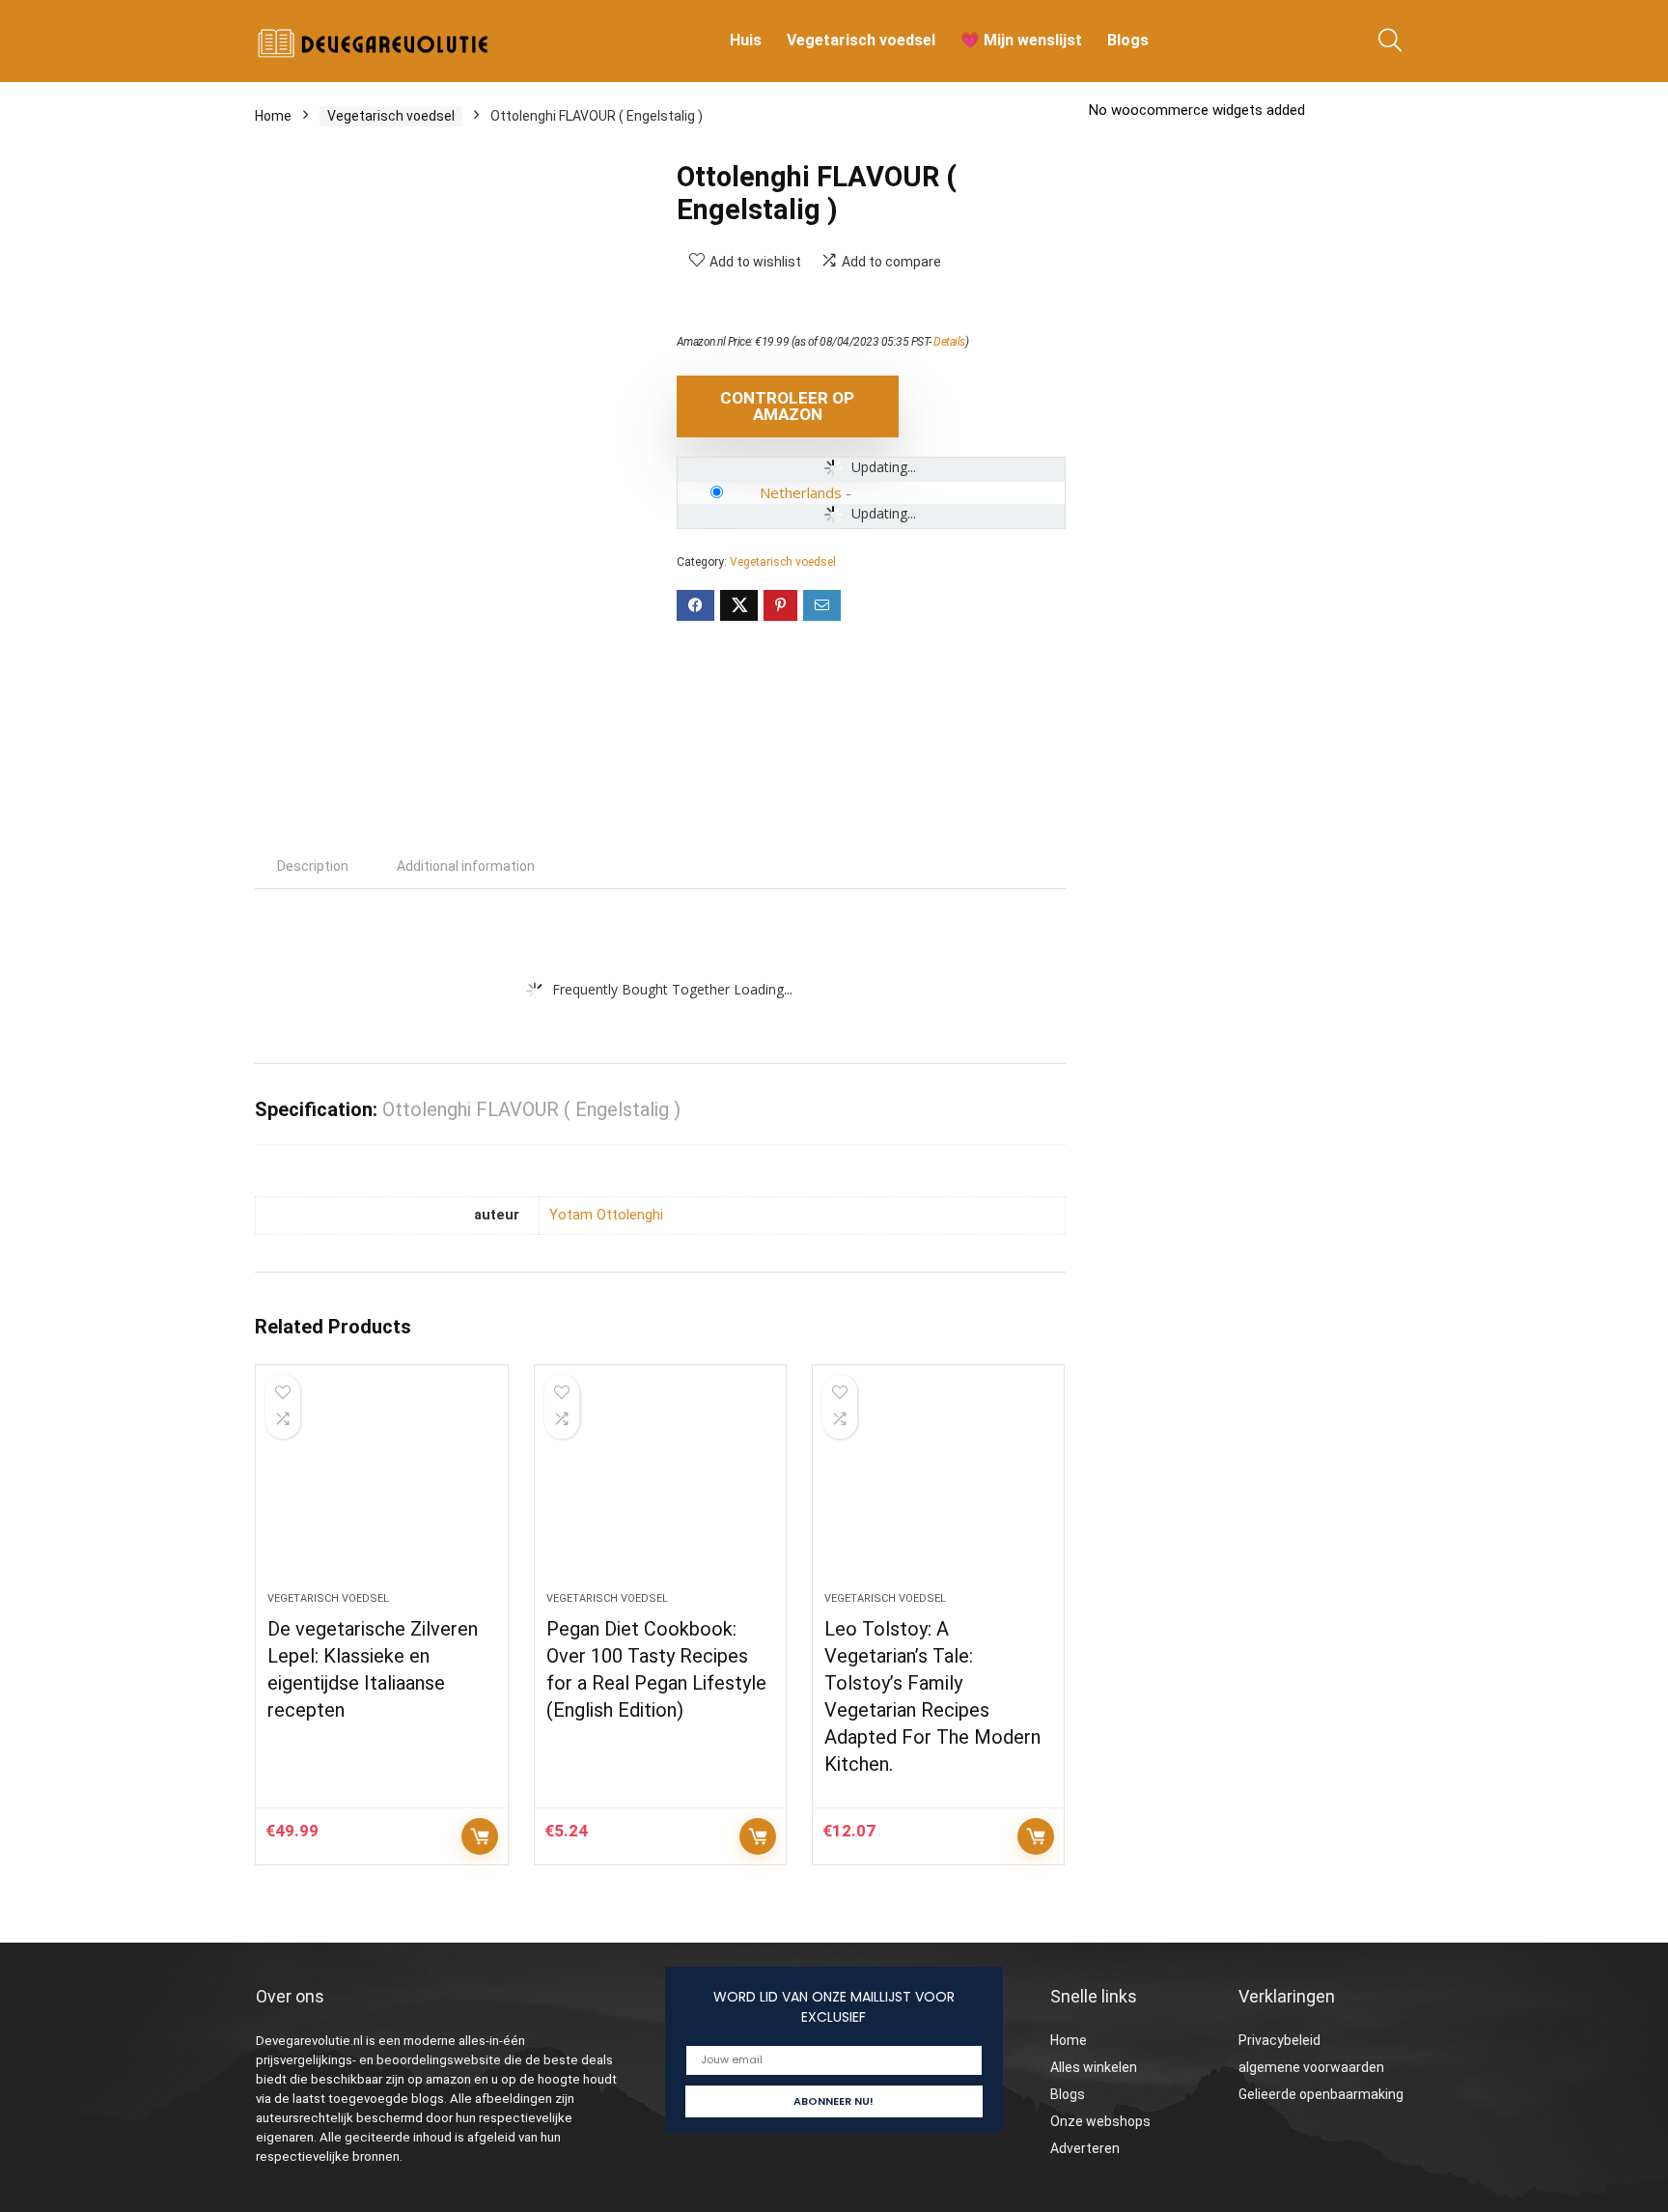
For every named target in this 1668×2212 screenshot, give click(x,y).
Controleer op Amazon (787, 406)
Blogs (1128, 40)
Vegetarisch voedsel (861, 40)
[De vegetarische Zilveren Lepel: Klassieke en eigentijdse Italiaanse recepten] (381, 1488)
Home (273, 116)
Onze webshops (1100, 2121)
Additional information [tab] (466, 866)
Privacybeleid (1279, 2040)
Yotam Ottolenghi (606, 1215)
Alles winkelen (1094, 2067)
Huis (746, 40)
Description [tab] (313, 866)
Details (949, 342)
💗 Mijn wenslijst (1021, 40)
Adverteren (1085, 2148)
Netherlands (801, 492)
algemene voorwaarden (1311, 2067)
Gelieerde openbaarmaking (1321, 2094)
